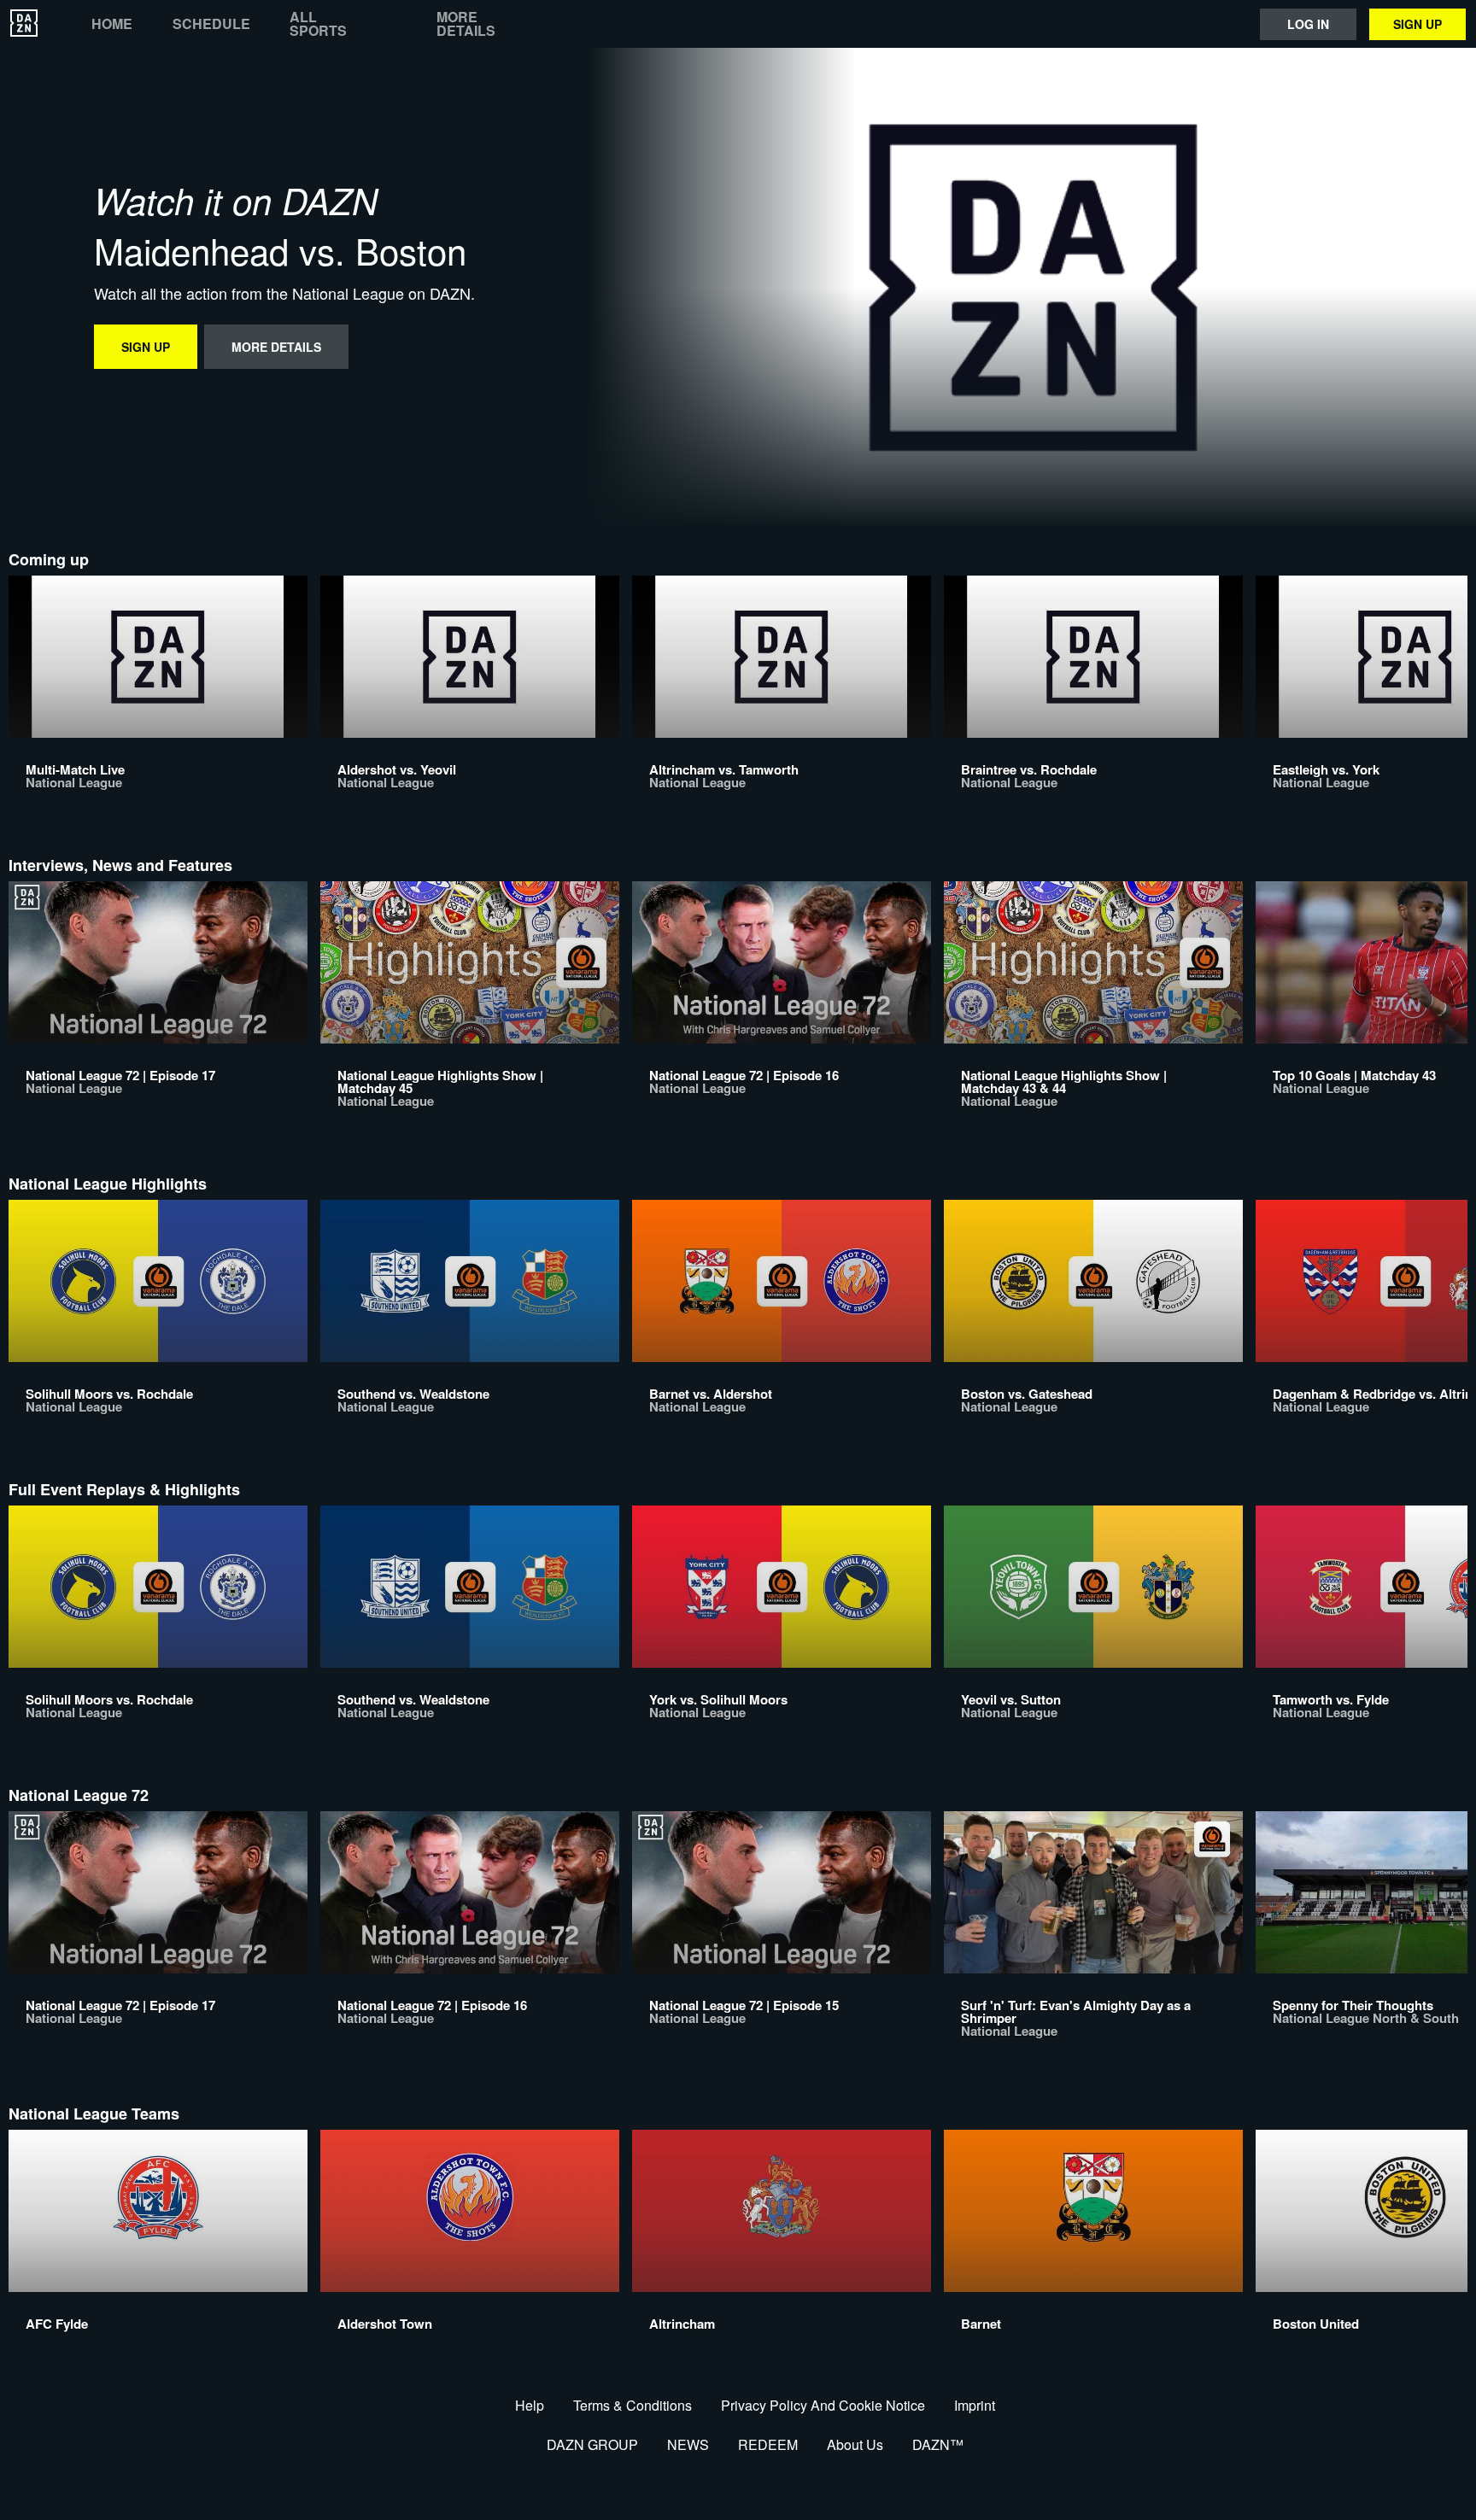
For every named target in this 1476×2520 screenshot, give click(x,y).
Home (112, 24)
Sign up (1417, 24)
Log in (1308, 24)
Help (530, 2405)
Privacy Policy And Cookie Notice (823, 2405)
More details (466, 24)
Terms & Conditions (633, 2405)
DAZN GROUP (592, 2444)
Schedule (211, 24)
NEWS (688, 2444)
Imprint (975, 2405)
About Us (855, 2444)
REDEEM (768, 2444)
